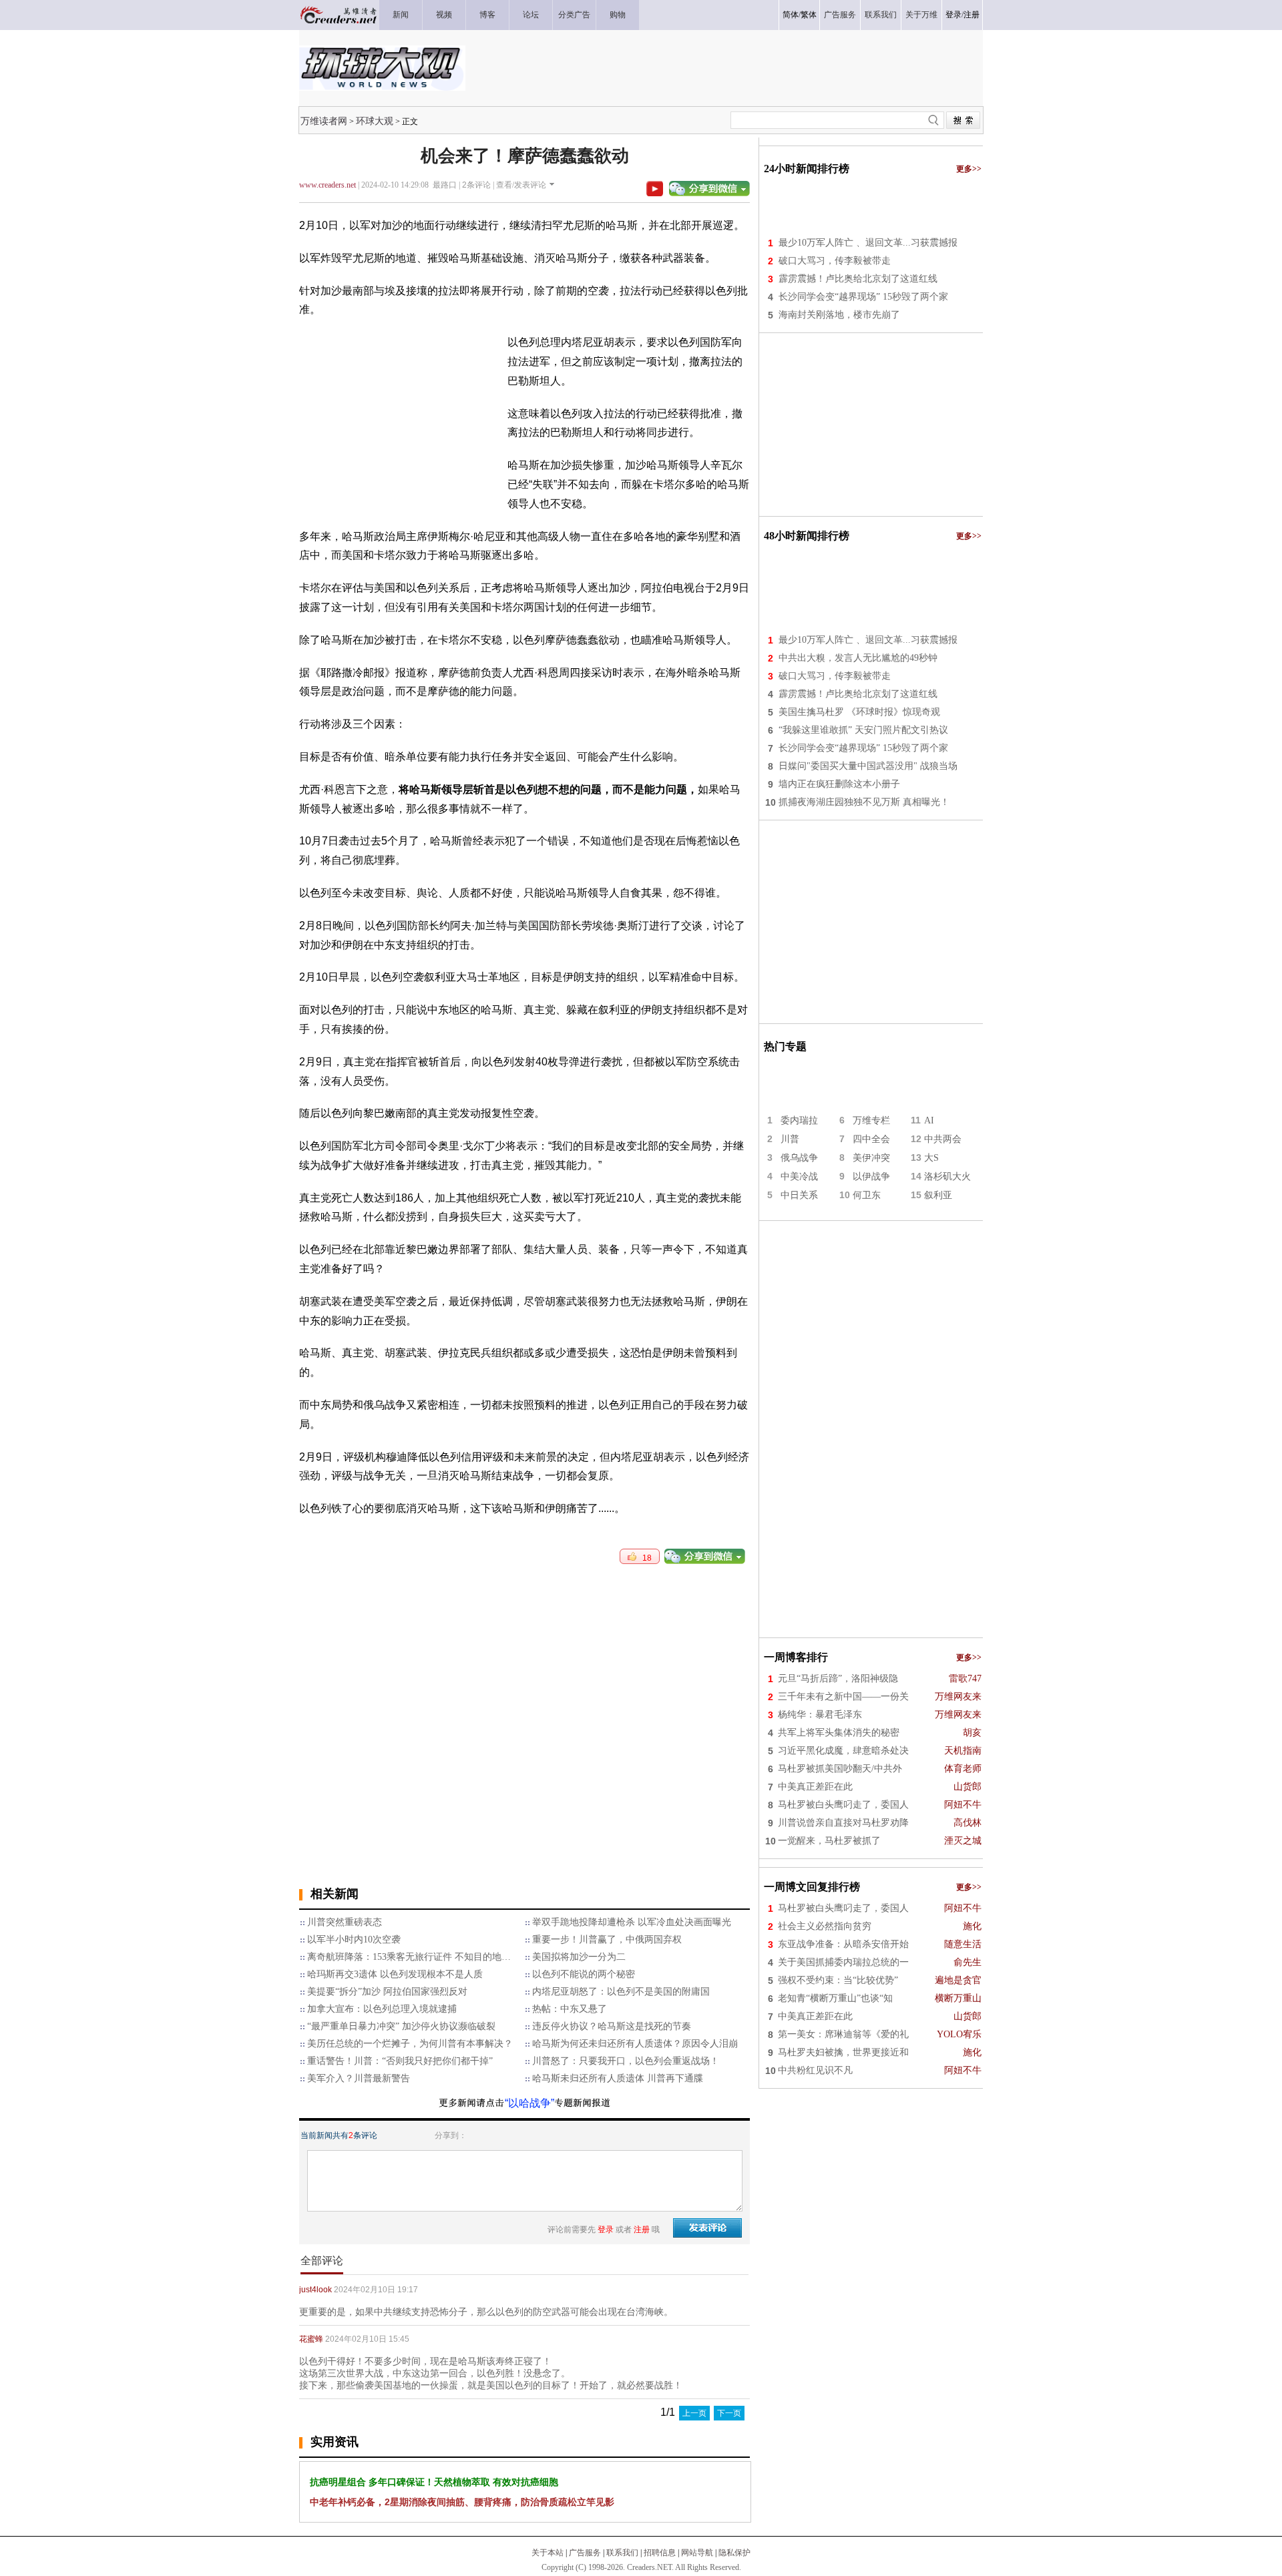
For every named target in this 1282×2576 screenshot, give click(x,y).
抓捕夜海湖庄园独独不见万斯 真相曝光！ (864, 802)
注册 (972, 15)
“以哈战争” (529, 2103)
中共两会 (943, 1139)
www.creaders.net (328, 185)
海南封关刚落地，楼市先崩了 (839, 315)
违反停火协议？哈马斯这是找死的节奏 (612, 2026)
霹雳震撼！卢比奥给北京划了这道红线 (858, 279)
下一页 (729, 2413)
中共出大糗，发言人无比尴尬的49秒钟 (858, 658)
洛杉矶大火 (947, 1177)
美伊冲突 (871, 1158)
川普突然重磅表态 (345, 1922)
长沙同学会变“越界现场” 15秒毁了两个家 (863, 297)
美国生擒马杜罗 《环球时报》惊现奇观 (859, 712)
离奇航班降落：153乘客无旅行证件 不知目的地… (409, 1957)
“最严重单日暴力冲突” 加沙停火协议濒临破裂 (401, 2026)
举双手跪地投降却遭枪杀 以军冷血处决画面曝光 (632, 1922)
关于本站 (548, 2553)
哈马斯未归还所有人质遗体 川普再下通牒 (618, 2078)
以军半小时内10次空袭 (354, 1940)
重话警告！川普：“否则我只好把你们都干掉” (400, 2061)
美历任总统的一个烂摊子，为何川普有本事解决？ (410, 2044)
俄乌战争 (799, 1158)
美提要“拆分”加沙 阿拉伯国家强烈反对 (387, 1992)
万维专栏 (871, 1120)
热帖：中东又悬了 (570, 2009)
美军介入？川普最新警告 (359, 2078)
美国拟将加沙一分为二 (579, 1957)
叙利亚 (938, 1195)
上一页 (694, 2413)
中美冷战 (799, 1177)
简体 (791, 15)
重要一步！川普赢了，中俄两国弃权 (607, 1940)
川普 (790, 1139)
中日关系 (799, 1195)
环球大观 (375, 121)
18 (644, 1558)
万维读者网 (324, 121)
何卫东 (867, 1195)
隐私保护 (734, 2553)
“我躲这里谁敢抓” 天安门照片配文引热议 (863, 730)
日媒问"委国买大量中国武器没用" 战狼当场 (868, 766)
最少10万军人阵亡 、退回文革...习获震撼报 (868, 243)
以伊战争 (871, 1177)
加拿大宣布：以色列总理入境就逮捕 (382, 2009)
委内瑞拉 (799, 1120)
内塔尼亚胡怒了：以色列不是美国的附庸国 (621, 1992)
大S (931, 1158)
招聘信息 (660, 2553)
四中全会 (871, 1139)
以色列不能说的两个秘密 (584, 1974)
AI (929, 1120)
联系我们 (622, 2553)
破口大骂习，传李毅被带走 (835, 261)
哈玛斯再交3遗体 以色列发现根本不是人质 (395, 1974)
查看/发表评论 (521, 185)
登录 (953, 15)
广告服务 (585, 2553)
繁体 (809, 15)
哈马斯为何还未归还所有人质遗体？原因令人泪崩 (635, 2044)
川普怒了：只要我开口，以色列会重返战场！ (626, 2061)
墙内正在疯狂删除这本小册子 (839, 784)
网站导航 (697, 2553)
